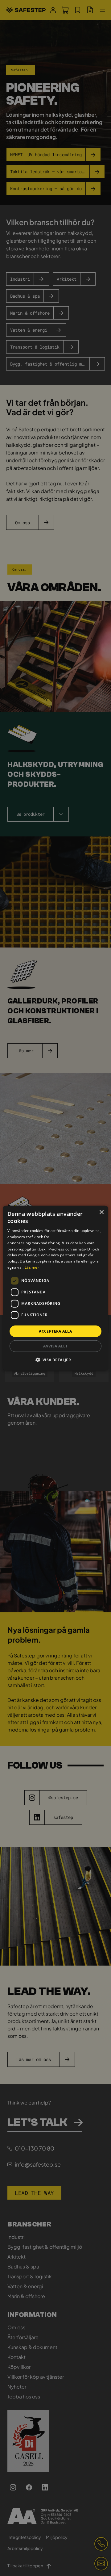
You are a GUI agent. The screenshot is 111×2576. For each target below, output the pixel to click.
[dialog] (55, 1288)
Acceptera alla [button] (55, 1331)
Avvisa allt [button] (55, 1346)
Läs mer (32, 1267)
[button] (56, 1360)
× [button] (101, 1212)
